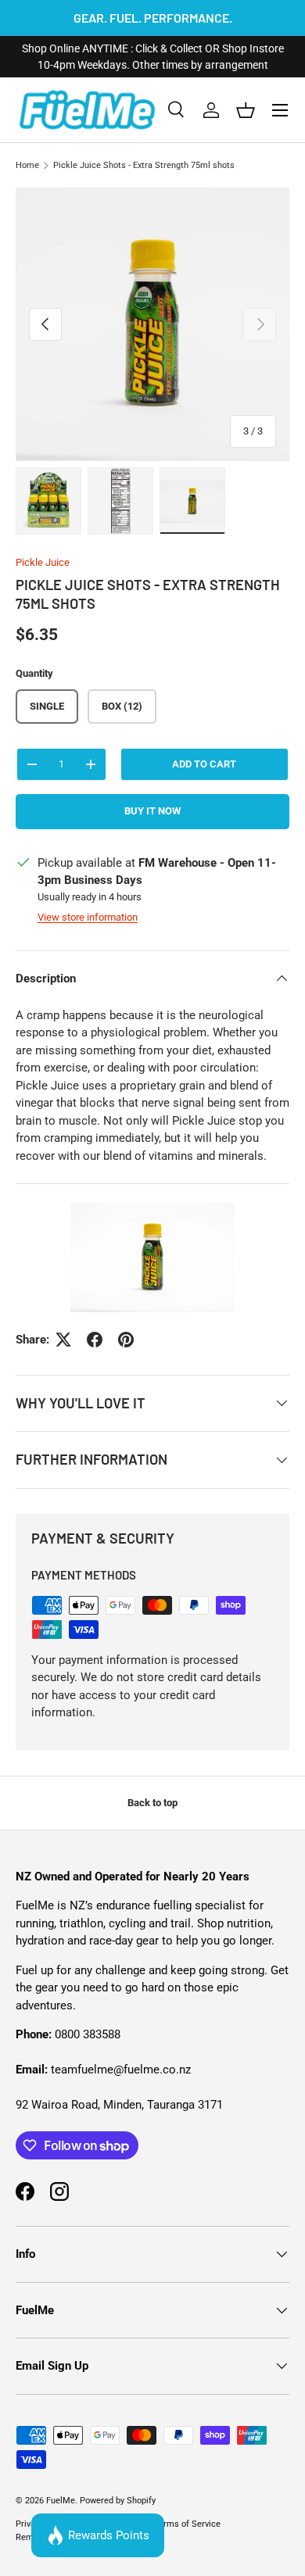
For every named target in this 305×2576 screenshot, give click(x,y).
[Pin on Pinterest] (126, 1340)
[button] (246, 110)
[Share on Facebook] (95, 1340)
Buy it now (152, 811)
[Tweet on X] (63, 1340)
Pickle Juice (43, 562)
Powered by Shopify (118, 2501)
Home (27, 165)
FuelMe (61, 2501)
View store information (88, 917)
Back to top (152, 1803)
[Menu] (280, 110)
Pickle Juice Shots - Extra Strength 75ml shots (144, 165)
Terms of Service (187, 2524)
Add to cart (204, 764)
